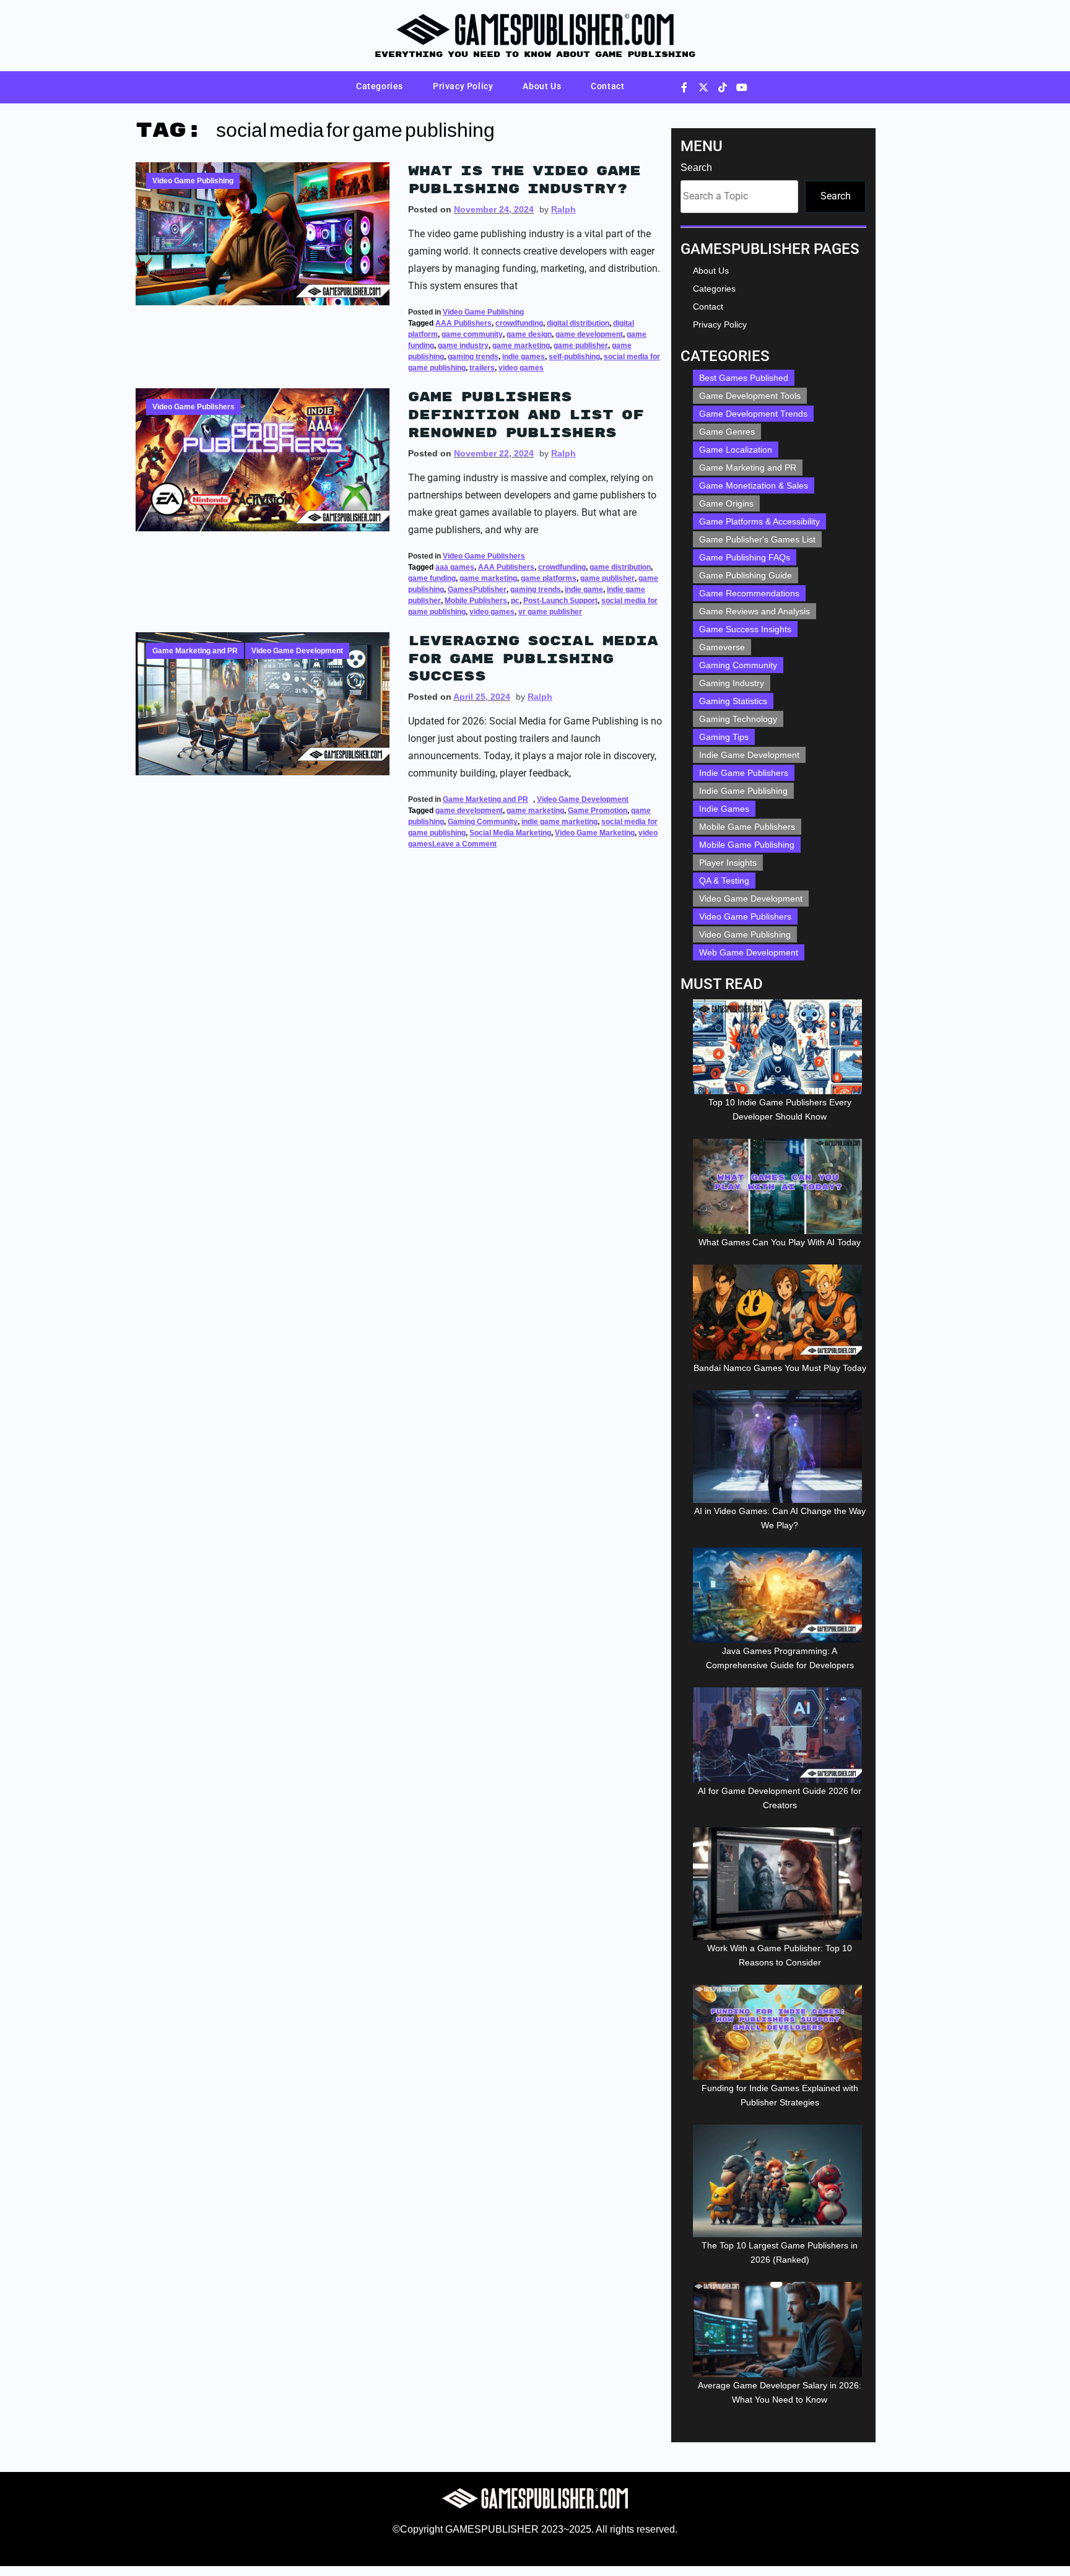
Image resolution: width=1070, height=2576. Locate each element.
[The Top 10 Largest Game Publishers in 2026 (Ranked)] (780, 2181)
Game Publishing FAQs (745, 557)
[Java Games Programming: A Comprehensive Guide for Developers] (780, 1595)
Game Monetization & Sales (754, 485)
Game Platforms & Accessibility (759, 521)
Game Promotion (598, 811)
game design (529, 334)
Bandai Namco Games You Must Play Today (780, 1368)
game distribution (620, 567)
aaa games (455, 567)
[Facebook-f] (684, 87)
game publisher (581, 346)
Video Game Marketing (595, 833)
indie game (584, 590)
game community (472, 334)
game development (589, 334)
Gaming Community (483, 822)
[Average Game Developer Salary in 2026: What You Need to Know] (780, 2330)
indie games (524, 357)
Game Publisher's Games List (757, 539)
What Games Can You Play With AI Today (780, 1242)
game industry (463, 346)
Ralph (563, 209)
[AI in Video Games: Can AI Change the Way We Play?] (780, 1447)
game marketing (521, 346)
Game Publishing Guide (746, 575)
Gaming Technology (738, 719)
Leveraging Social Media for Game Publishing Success (533, 659)
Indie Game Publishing (743, 791)
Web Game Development (749, 952)
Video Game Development (297, 651)
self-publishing (574, 357)
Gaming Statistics (733, 701)
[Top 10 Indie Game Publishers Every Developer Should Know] (780, 1047)
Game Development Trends (753, 414)
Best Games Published (744, 378)
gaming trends (473, 357)
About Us (542, 86)
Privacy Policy (463, 86)
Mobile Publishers (476, 601)
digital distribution (578, 323)
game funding (432, 578)
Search (696, 168)
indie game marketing (559, 822)
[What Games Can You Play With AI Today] (780, 1186)
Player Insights (728, 863)
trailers (482, 368)
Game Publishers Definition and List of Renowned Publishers (526, 415)
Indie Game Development (749, 755)
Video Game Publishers (194, 407)
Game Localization (736, 450)
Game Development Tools (750, 396)
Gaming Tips (724, 737)
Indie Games (724, 809)
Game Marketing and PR (195, 651)
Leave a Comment (464, 839)
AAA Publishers (463, 323)
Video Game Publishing (193, 181)
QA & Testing (724, 881)
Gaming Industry (732, 683)
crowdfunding (519, 323)
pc (515, 601)
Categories (380, 86)
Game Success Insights (745, 629)
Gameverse (722, 647)
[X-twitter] (703, 87)
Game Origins (726, 503)
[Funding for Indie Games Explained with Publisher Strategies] (780, 2032)
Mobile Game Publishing (747, 845)
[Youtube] (742, 87)
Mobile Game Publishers (747, 827)
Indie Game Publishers (744, 773)
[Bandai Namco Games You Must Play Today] (780, 1312)
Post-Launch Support (560, 601)
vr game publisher (550, 612)
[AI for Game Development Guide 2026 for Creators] (780, 1735)
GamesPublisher (477, 590)
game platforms (549, 578)
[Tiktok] (723, 87)
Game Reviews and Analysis (755, 611)
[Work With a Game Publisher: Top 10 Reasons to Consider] (780, 1884)
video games (521, 368)
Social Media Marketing (510, 833)
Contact (607, 86)
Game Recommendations (749, 593)
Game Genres (727, 432)
